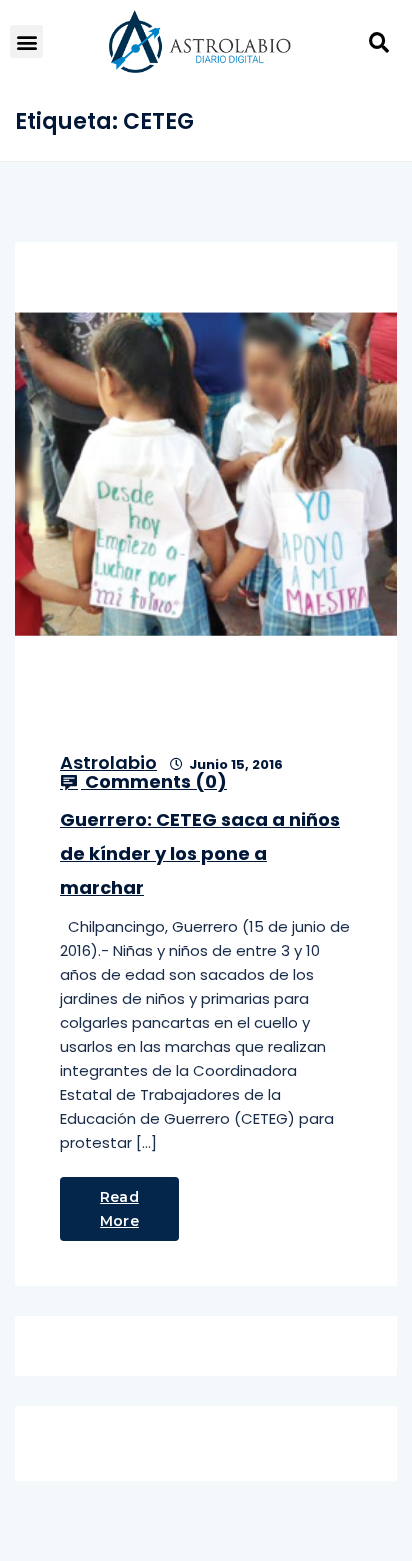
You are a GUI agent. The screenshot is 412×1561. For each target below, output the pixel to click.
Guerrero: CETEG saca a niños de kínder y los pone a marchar (200, 853)
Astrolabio (108, 762)
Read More (119, 1209)
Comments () (154, 782)
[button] (26, 41)
